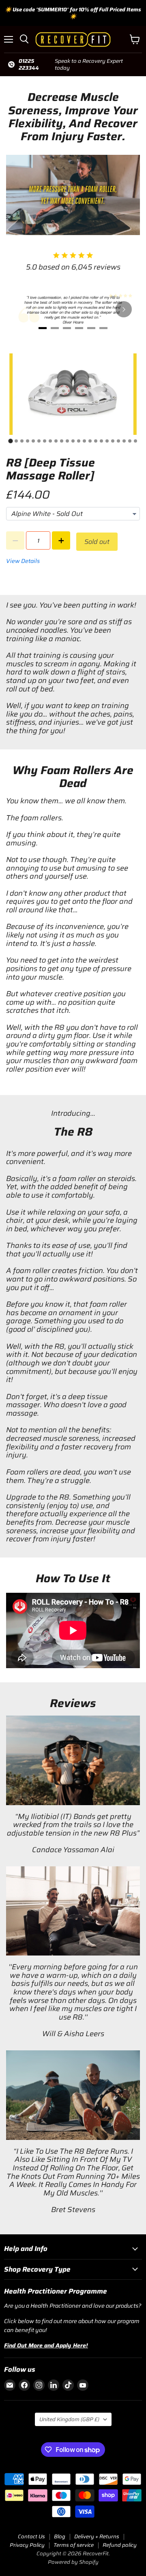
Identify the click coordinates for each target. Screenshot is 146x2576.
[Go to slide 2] (16, 441)
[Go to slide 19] (113, 441)
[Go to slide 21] (124, 441)
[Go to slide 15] (90, 441)
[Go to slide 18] (107, 441)
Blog (60, 2536)
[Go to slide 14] (84, 441)
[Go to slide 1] (10, 441)
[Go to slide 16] (96, 441)
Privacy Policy (27, 2545)
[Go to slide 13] (79, 441)
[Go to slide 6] (39, 441)
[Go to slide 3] (22, 441)
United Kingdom (69, 2419)
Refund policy (120, 2545)
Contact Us (31, 2536)
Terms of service (74, 2545)
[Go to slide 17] (101, 441)
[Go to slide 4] (28, 441)
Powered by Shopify (73, 2562)
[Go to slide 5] (33, 441)
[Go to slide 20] (118, 441)
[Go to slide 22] (130, 441)
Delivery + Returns (97, 2536)
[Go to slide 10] (62, 441)
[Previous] (22, 309)
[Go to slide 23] (135, 441)
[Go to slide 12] (73, 441)
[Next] (124, 309)
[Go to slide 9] (56, 441)
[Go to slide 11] (67, 441)
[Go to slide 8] (50, 441)
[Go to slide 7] (45, 441)
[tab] (43, 328)
